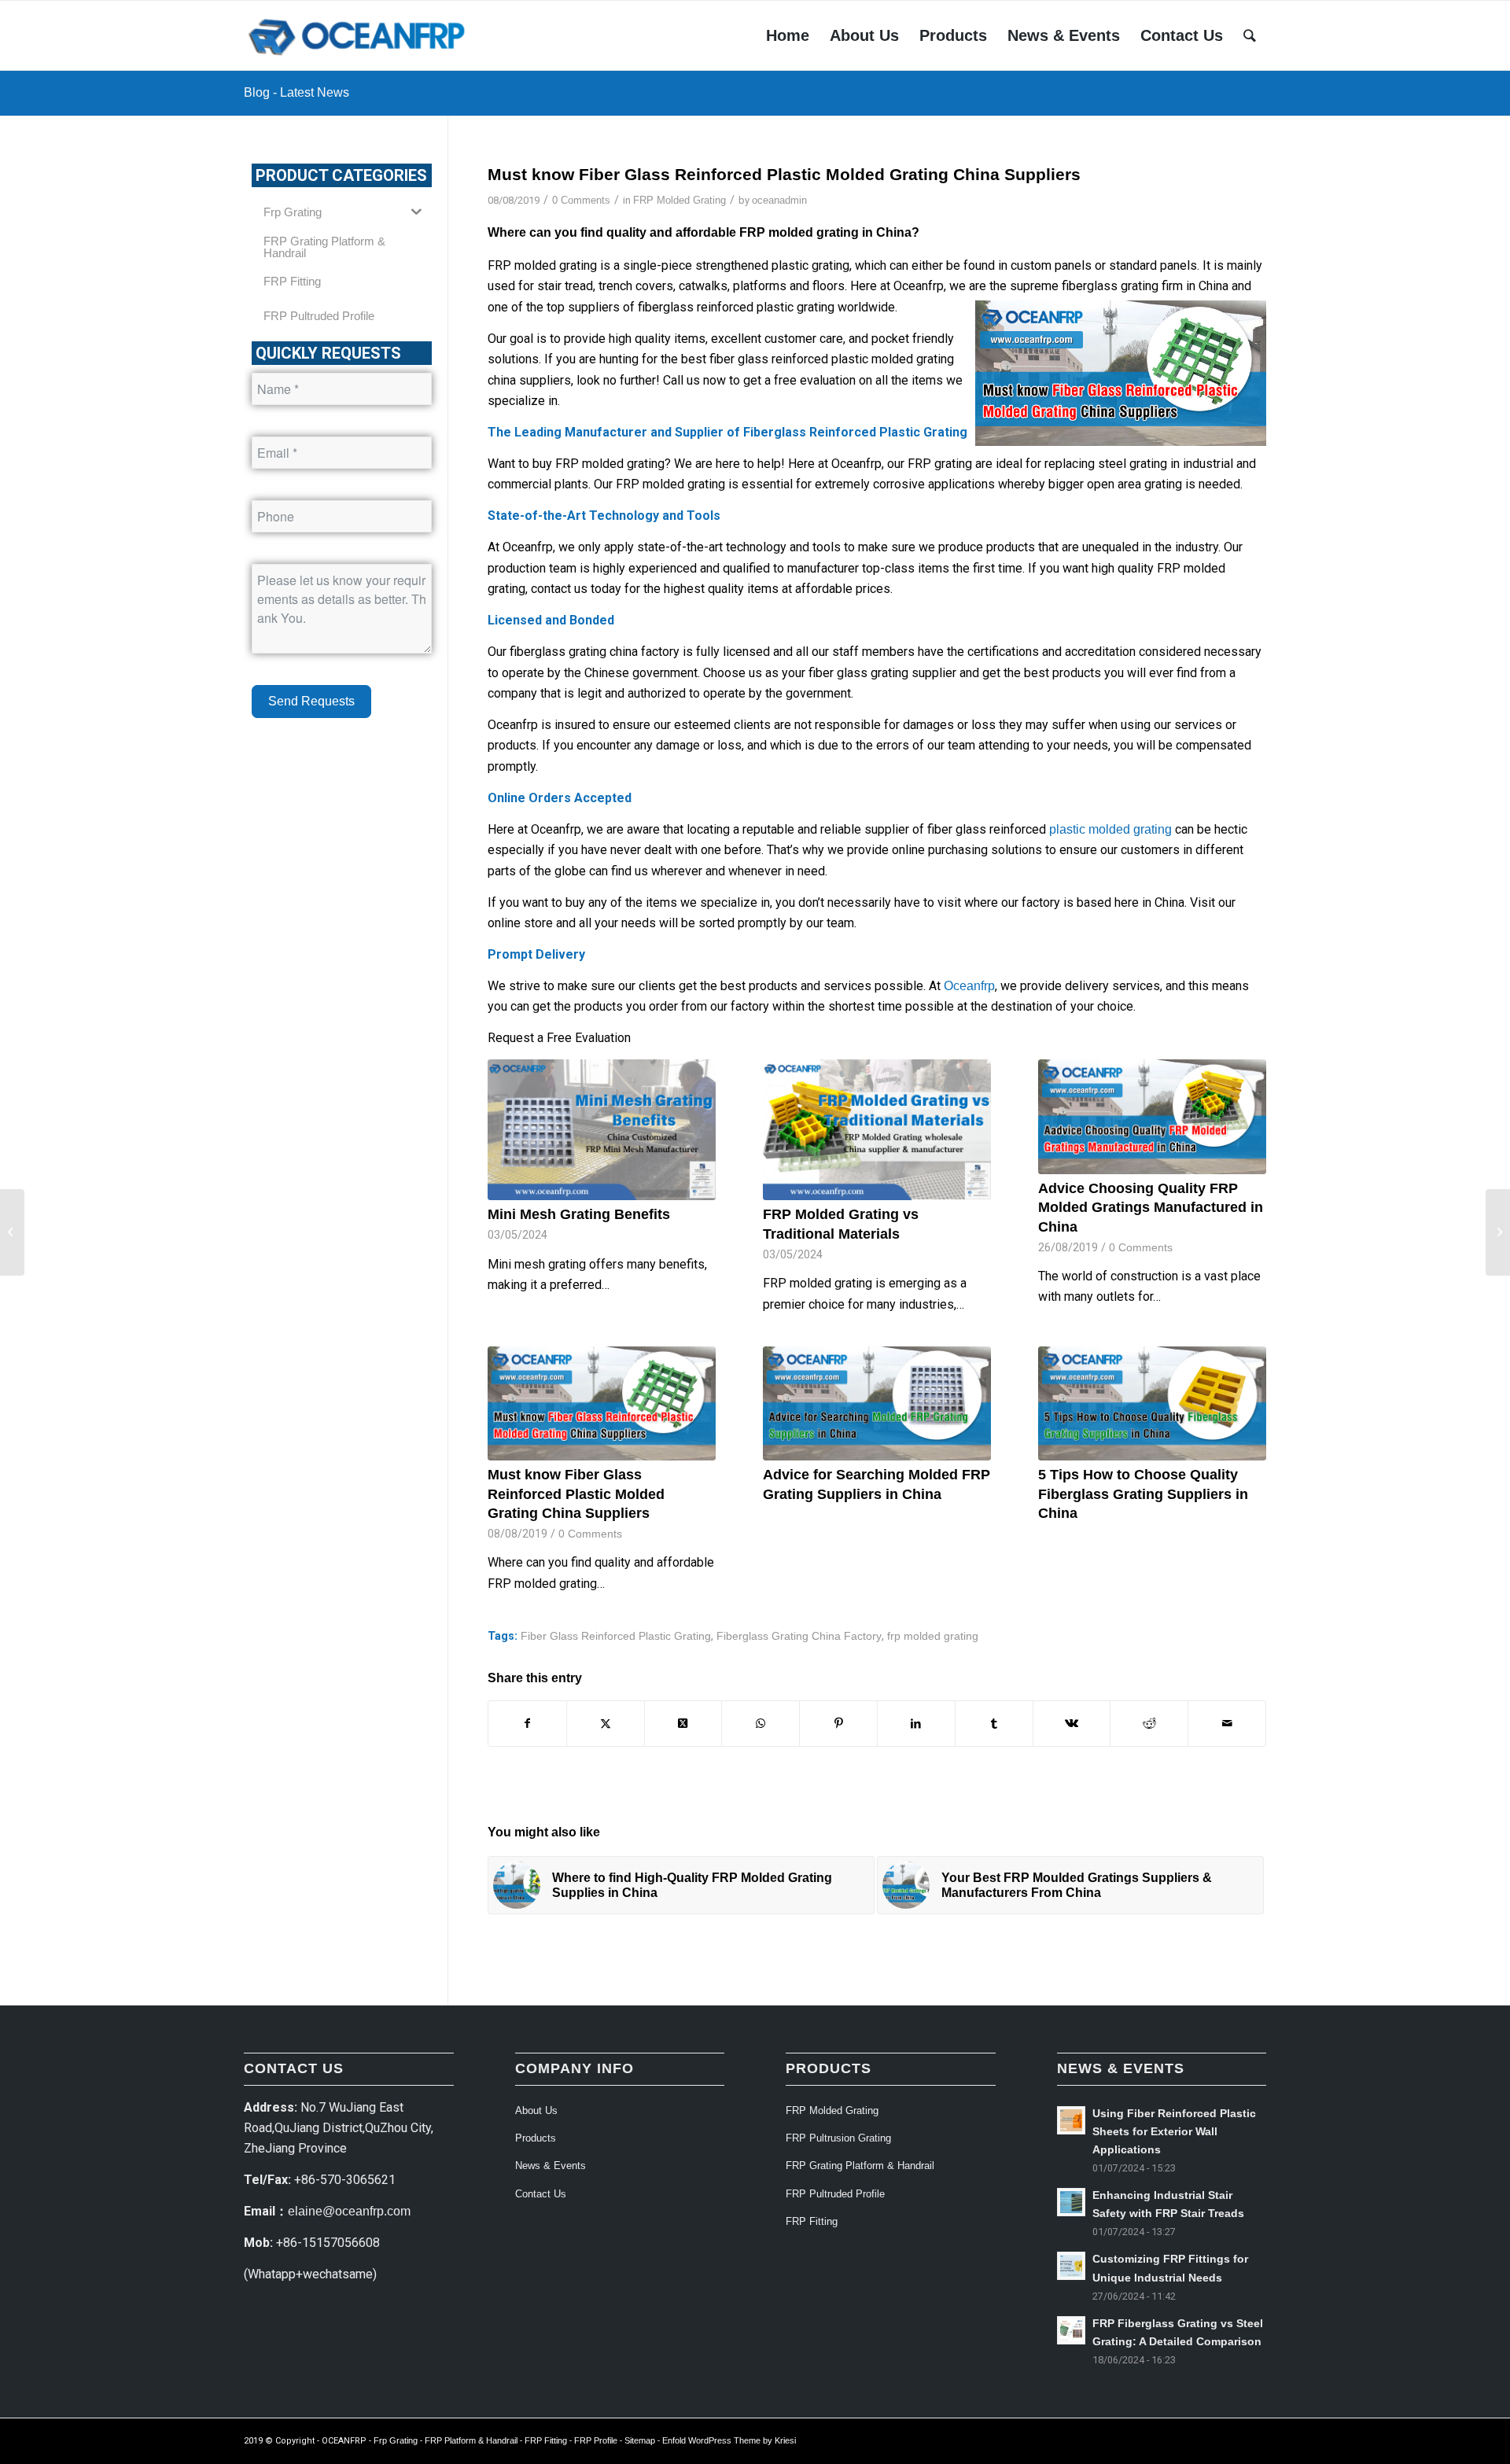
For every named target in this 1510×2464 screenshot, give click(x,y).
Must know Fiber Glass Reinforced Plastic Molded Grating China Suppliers (576, 1494)
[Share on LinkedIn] (916, 1723)
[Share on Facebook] (527, 1723)
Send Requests (311, 701)
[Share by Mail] (1227, 1723)
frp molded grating (933, 1636)
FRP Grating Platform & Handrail (860, 2166)
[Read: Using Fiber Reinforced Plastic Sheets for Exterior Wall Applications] (1071, 2120)
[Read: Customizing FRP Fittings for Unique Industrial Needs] (1071, 2266)
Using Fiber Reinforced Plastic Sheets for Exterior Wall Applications (1174, 2132)
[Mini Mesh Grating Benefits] (602, 1130)
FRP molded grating (799, 232)
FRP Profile (596, 2440)
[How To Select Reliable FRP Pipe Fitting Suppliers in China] (1498, 1232)
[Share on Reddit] (1149, 1723)
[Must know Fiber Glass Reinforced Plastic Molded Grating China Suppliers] (602, 1403)
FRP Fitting (812, 2221)
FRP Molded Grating (679, 200)
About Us (536, 2110)
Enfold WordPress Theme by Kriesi (729, 2440)
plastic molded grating (1109, 829)
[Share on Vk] (1072, 1723)
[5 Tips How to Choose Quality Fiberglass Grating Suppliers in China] (1152, 1403)
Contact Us (541, 2194)
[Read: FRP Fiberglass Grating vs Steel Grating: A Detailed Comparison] (1071, 2330)
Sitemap (640, 2440)
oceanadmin (779, 200)
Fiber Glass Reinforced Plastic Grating (616, 1636)
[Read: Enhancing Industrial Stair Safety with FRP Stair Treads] (1071, 2202)
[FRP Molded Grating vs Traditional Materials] (877, 1130)
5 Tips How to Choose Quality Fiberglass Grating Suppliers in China (1143, 1494)
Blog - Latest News (296, 92)
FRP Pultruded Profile (835, 2194)
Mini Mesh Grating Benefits (579, 1214)
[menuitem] (788, 35)
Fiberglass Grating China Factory (799, 1636)
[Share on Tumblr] (994, 1723)
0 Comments (581, 200)
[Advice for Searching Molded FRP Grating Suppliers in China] (877, 1403)
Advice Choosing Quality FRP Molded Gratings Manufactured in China (1151, 1208)
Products (536, 2138)
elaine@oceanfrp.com (349, 2211)
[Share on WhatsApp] (761, 1723)
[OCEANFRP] (359, 35)
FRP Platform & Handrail (471, 2440)
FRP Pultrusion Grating (838, 2138)
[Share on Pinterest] (838, 1723)
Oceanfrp (969, 986)
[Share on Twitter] (606, 1723)
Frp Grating (396, 2440)
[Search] (1250, 35)
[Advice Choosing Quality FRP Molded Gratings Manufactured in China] (1152, 1116)
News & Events (551, 2166)
